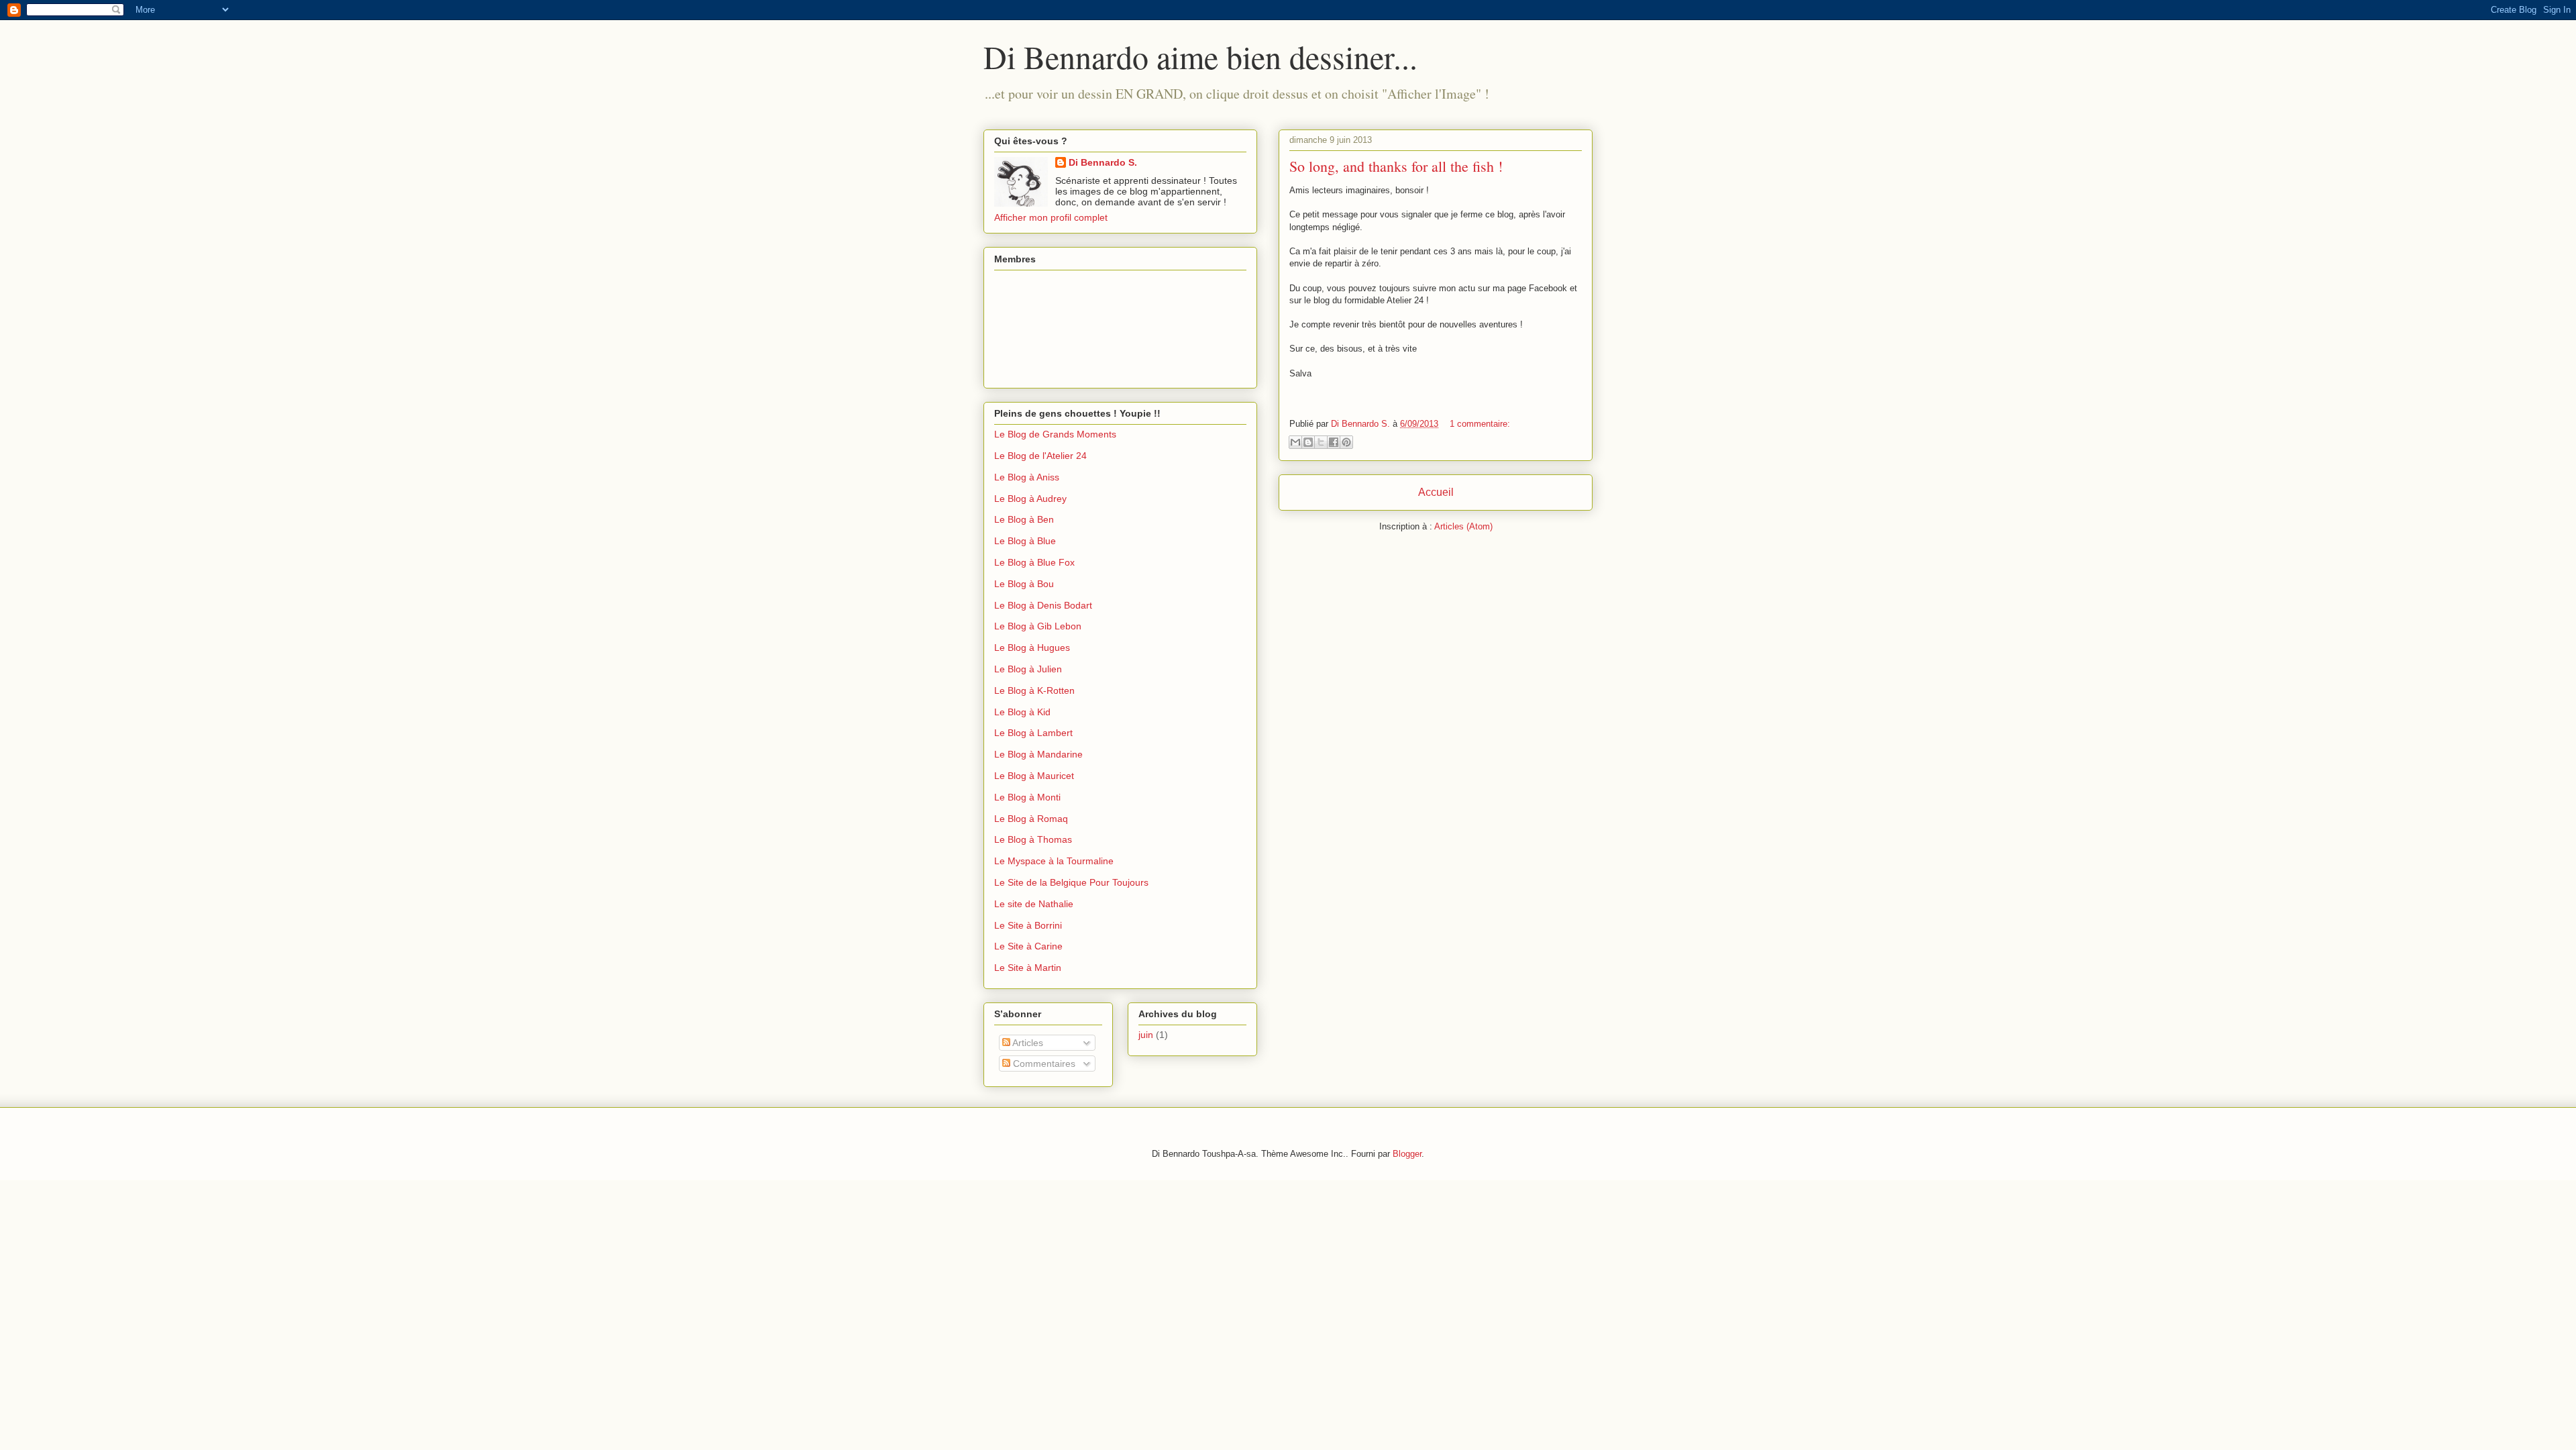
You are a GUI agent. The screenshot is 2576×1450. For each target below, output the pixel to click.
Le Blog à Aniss (1027, 477)
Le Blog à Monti (1027, 797)
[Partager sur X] (1321, 442)
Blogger (1407, 1154)
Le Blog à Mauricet (1034, 776)
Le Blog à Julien (1028, 669)
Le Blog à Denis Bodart (1043, 605)
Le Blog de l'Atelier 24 (1040, 456)
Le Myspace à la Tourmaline (1054, 861)
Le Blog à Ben (1024, 519)
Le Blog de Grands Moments (1055, 434)
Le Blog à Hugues (1032, 648)
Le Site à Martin (1028, 968)
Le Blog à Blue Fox (1034, 562)
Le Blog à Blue (1025, 541)
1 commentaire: (1480, 424)
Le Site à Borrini (1028, 925)
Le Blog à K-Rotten (1034, 690)
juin (1146, 1035)
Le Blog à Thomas (1033, 839)
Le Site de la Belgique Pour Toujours (1071, 882)
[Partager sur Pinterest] (1346, 442)
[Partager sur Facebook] (1334, 442)
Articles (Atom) (1463, 526)
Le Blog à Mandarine (1038, 754)
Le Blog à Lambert (1033, 733)
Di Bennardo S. (1103, 162)
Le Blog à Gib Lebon (1038, 626)
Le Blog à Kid (1022, 712)
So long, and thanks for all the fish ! (1396, 166)
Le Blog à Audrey (1030, 499)
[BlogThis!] (1308, 442)
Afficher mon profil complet (1051, 217)
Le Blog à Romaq (1031, 819)
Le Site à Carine (1028, 946)
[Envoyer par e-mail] (1295, 442)
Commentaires (1043, 1064)
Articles (1027, 1043)
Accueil (1436, 492)
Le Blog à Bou (1024, 584)
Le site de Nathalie (1034, 904)
